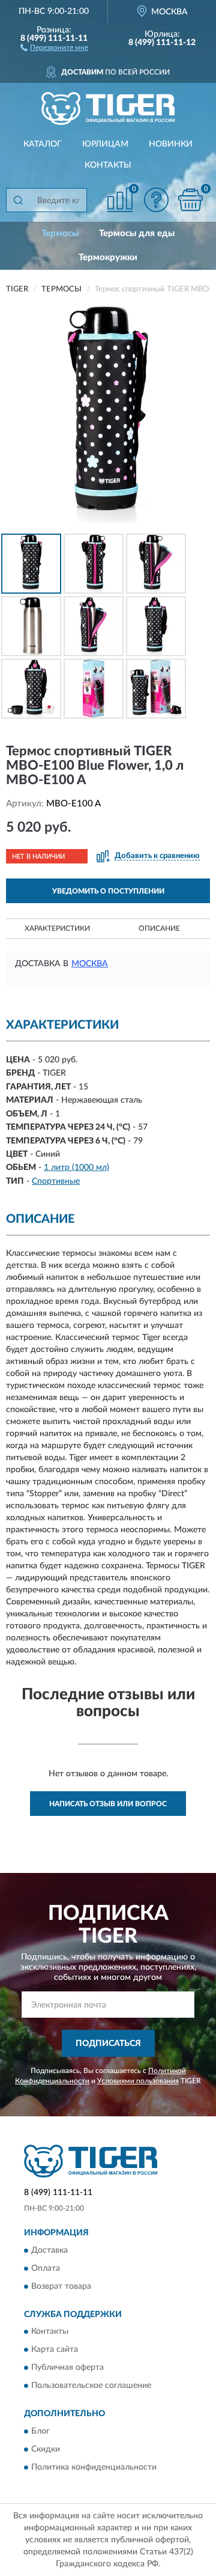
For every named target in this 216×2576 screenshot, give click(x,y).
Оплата (46, 2268)
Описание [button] (159, 928)
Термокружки (108, 257)
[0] (190, 200)
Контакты (108, 165)
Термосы (60, 233)
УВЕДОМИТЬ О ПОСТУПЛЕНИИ (108, 891)
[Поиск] (18, 200)
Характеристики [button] (57, 928)
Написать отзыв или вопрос (108, 1804)
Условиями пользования (138, 2081)
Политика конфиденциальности (94, 2467)
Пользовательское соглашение (91, 2386)
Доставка (49, 2250)
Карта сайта (55, 2350)
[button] (54, 47)
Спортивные (56, 1181)
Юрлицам (105, 144)
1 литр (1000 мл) (76, 1168)
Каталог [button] (43, 144)
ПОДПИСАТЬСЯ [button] (108, 2044)
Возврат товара (61, 2286)
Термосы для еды (137, 233)
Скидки (46, 2449)
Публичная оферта (67, 2368)
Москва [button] (90, 964)
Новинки (171, 144)
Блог (40, 2431)
